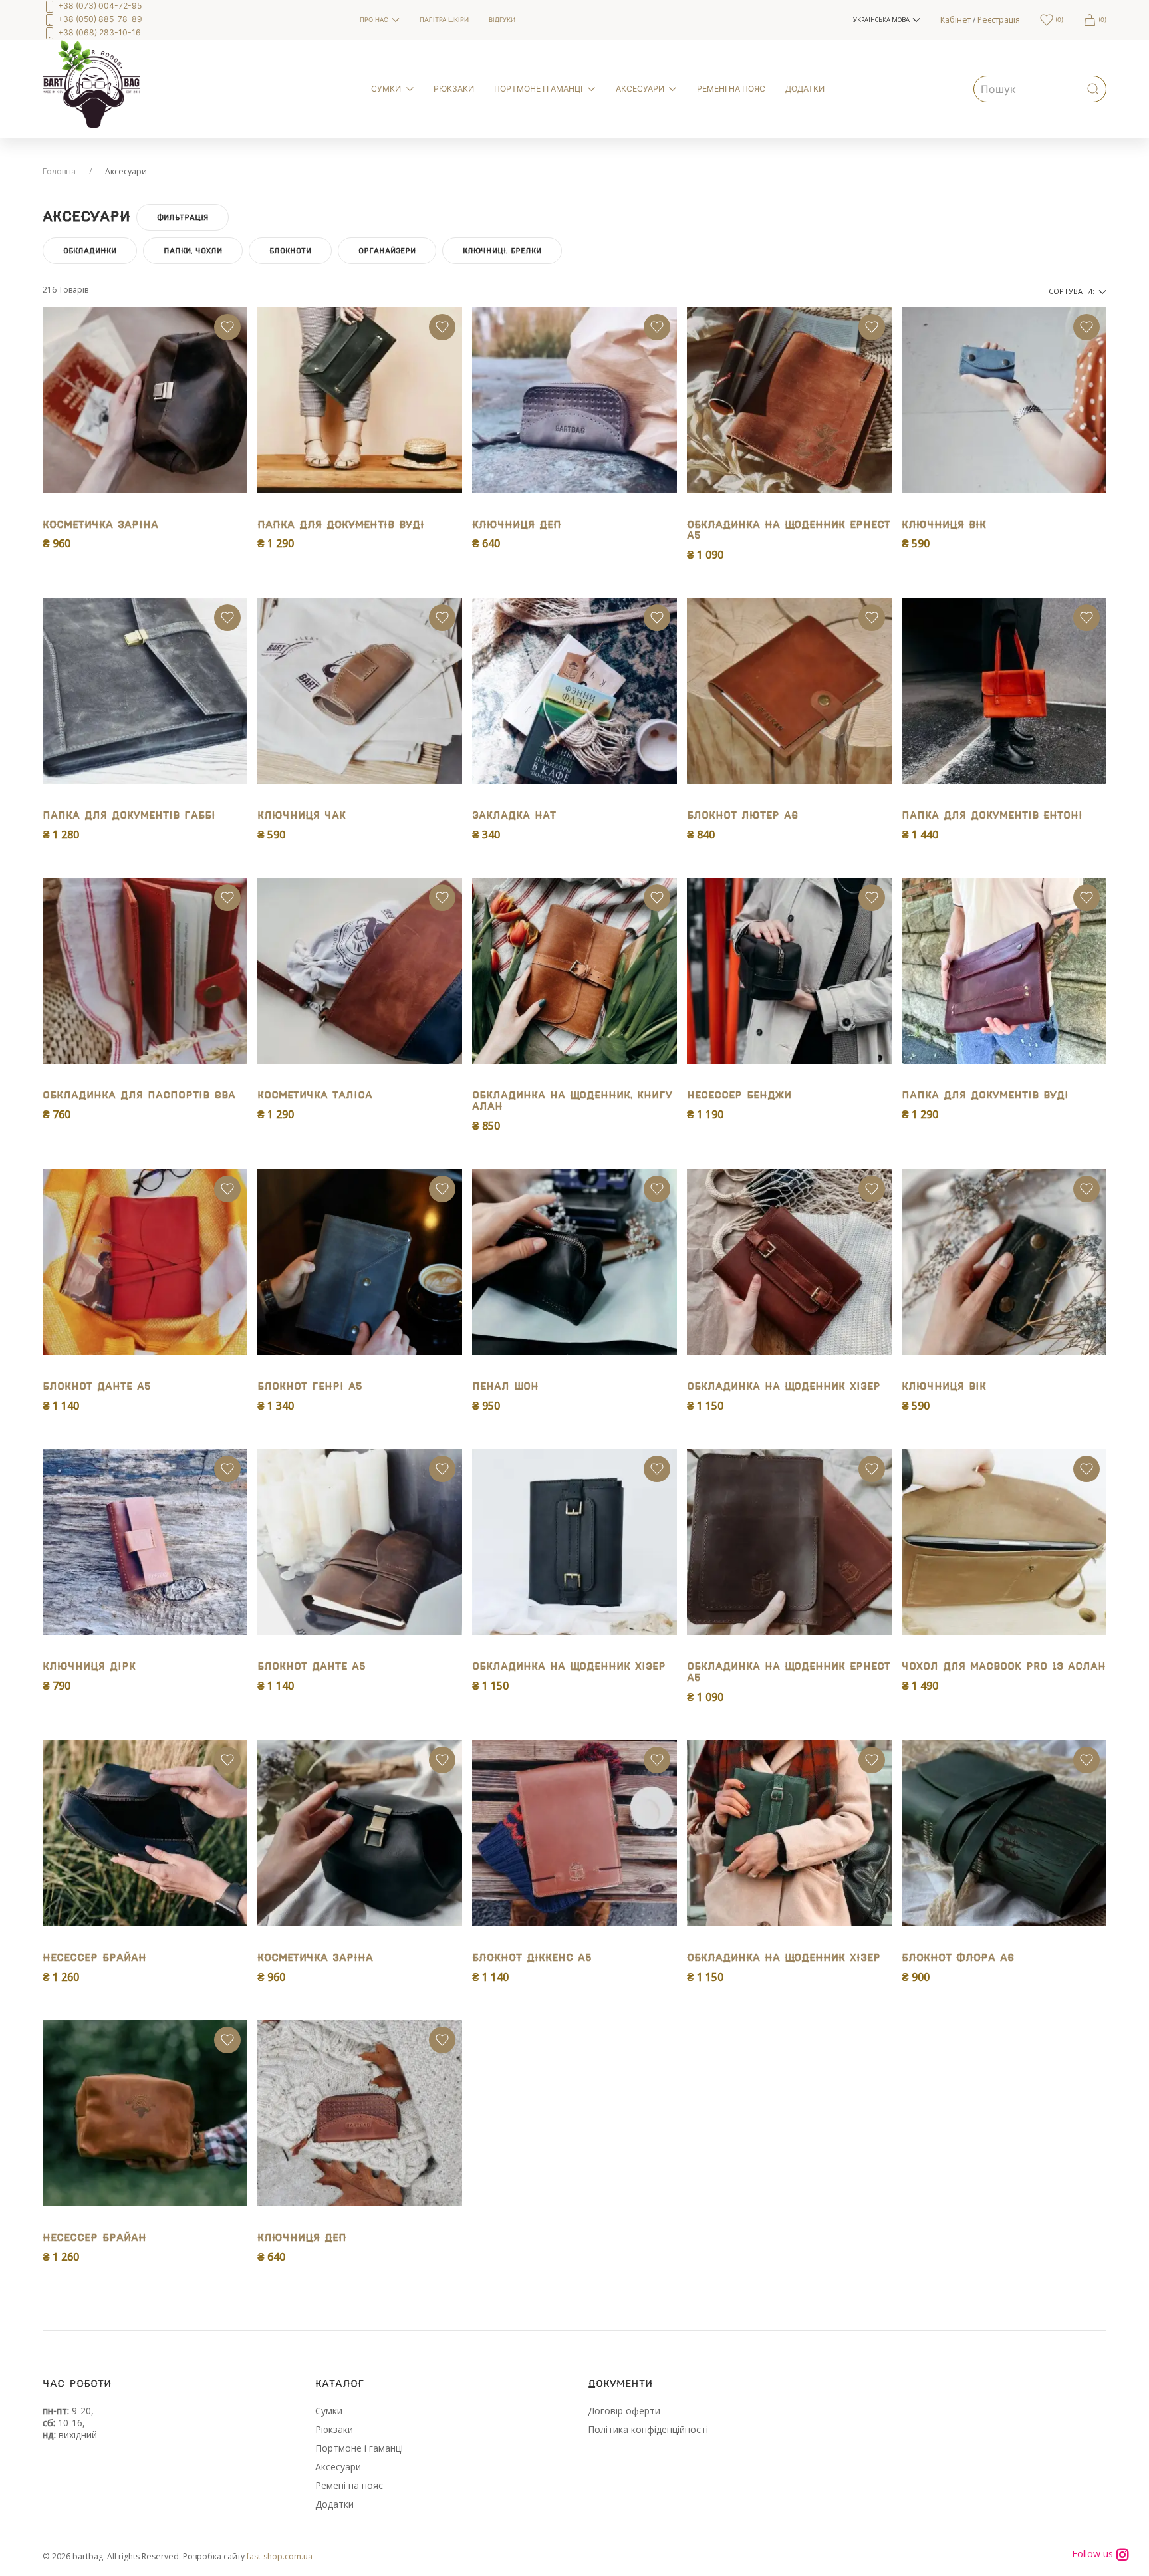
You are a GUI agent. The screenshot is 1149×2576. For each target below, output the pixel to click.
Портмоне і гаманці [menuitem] (538, 89)
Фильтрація (183, 217)
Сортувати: (1073, 291)
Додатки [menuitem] (805, 89)
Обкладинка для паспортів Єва (139, 1095)
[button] (887, 20)
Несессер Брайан (94, 1958)
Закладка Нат (514, 816)
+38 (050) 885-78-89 (99, 19)
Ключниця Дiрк (89, 1667)
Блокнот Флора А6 (958, 1958)
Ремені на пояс (349, 2485)
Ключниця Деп (517, 525)
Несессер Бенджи (739, 1095)
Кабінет (956, 20)
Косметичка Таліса (315, 1095)
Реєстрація (999, 20)
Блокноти (290, 251)
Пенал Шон (505, 1387)
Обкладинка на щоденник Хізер (784, 1387)
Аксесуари (338, 2467)
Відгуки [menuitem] (502, 20)
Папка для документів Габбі (129, 816)
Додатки (334, 2504)
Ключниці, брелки (502, 251)
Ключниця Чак (302, 816)
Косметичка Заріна (100, 525)
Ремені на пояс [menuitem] (731, 89)
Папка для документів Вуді (341, 525)
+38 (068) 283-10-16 (98, 32)
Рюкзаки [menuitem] (454, 89)
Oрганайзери (387, 251)
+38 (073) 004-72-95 (99, 6)
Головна (59, 171)
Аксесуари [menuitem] (640, 89)
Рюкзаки (334, 2429)
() (1058, 20)
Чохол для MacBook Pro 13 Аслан (1004, 1667)
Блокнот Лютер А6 (742, 816)
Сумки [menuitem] (386, 89)
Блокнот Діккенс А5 (532, 1958)
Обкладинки (90, 251)
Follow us (1094, 2554)
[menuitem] (191, 20)
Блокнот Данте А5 (97, 1387)
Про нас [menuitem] (374, 20)
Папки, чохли (193, 251)
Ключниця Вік (944, 525)
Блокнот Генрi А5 (310, 1387)
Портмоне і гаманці (359, 2448)
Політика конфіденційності (648, 2429)
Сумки (329, 2411)
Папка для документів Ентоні (992, 816)
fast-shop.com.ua (280, 2556)
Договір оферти (624, 2411)
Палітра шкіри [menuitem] (444, 20)
